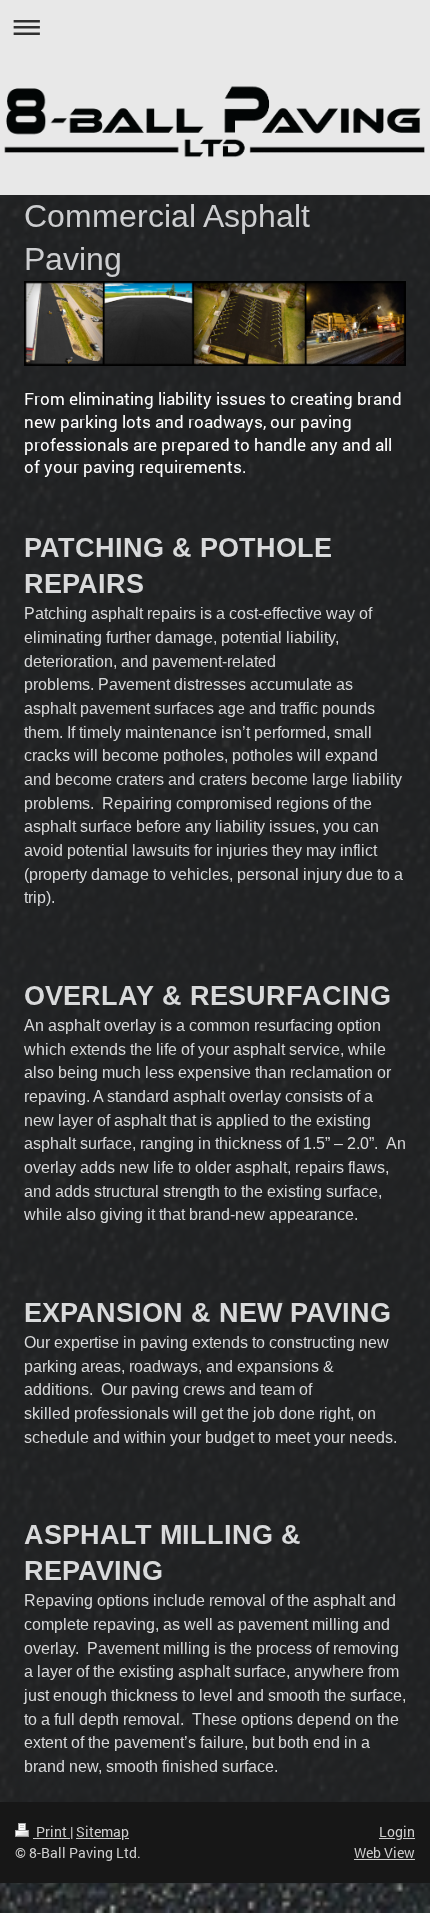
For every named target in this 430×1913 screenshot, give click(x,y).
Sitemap (102, 1831)
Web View (384, 1852)
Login (397, 1831)
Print (51, 1831)
